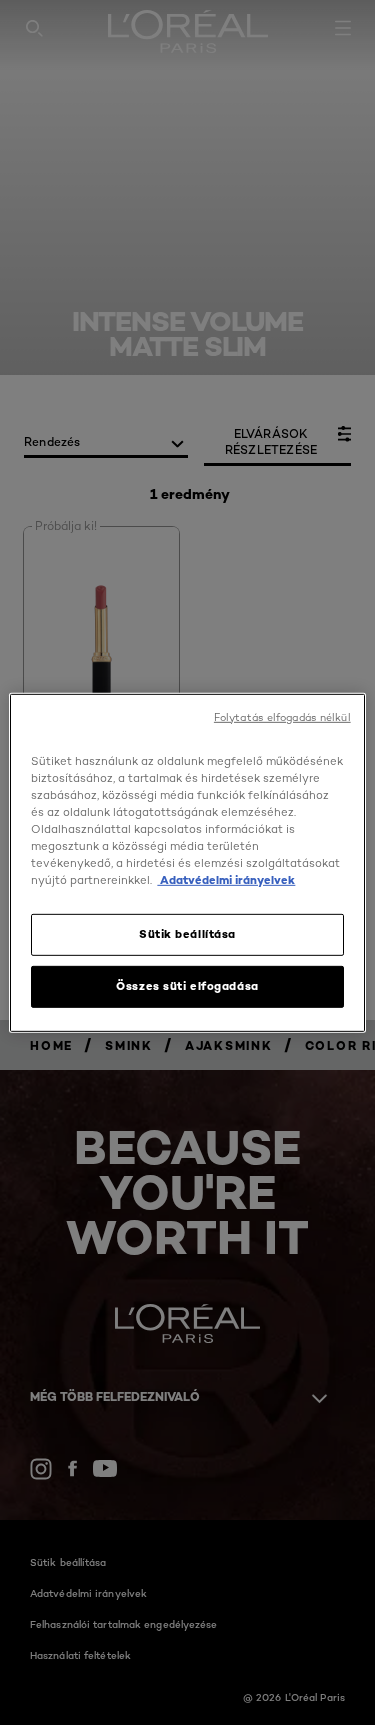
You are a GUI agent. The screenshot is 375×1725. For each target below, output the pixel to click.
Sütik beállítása (187, 934)
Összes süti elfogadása (187, 986)
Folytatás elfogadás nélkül (282, 716)
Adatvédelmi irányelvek (226, 880)
